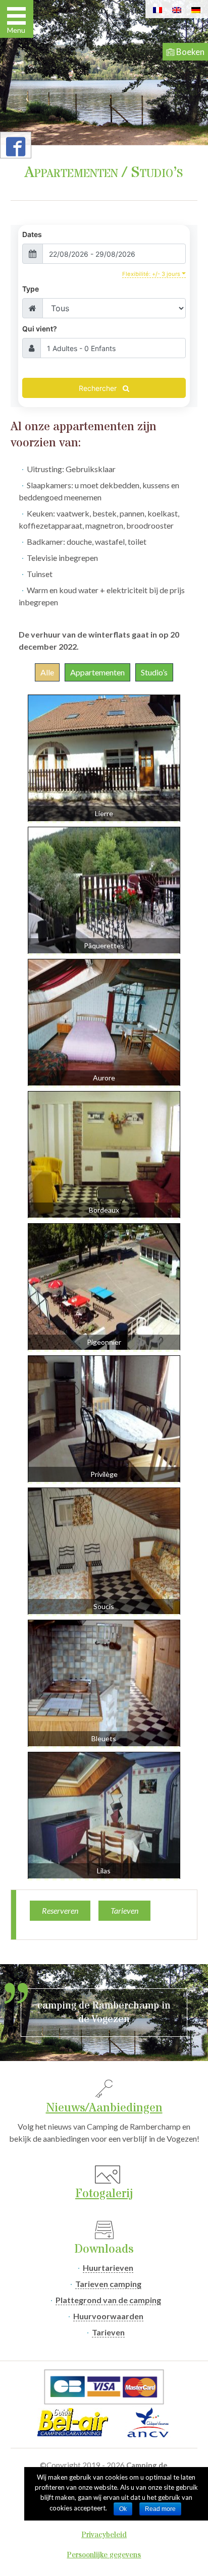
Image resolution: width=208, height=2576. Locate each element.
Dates (32, 234)
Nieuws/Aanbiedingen (104, 2108)
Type (31, 289)
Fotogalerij (104, 2194)
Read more (160, 2509)
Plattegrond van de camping (108, 2300)
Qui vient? (40, 329)
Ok (123, 2509)
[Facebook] (16, 150)
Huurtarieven (108, 2268)
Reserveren (60, 1910)
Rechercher (99, 388)
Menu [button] (16, 30)
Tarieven (124, 1910)
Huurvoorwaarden (108, 2316)
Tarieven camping (108, 2284)
